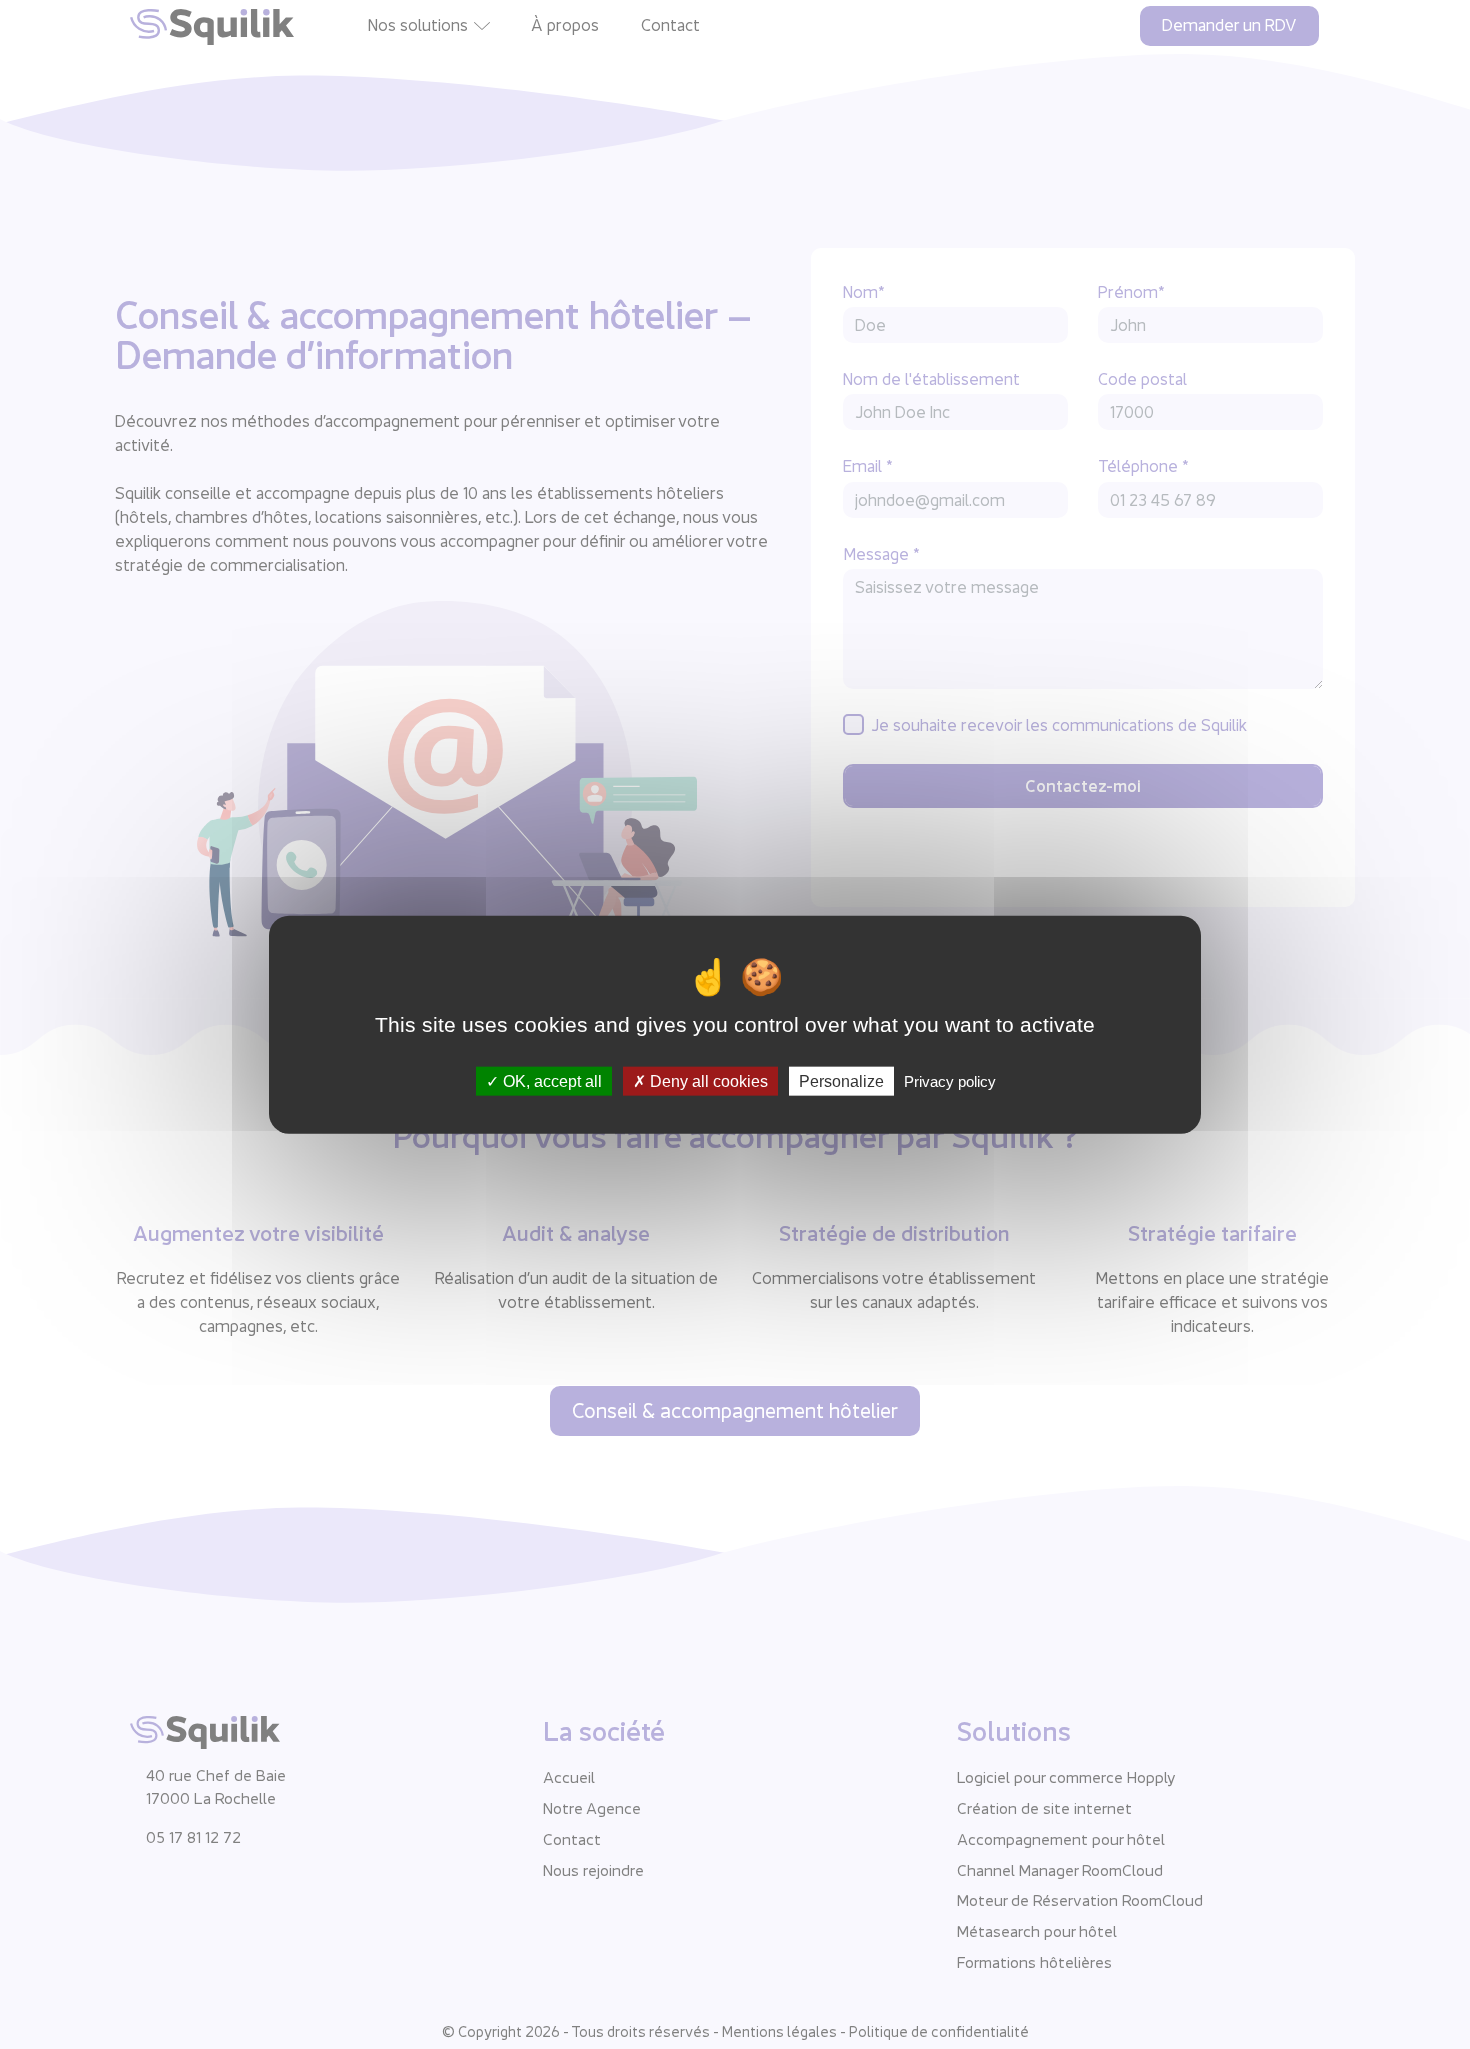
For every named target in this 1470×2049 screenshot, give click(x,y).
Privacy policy (950, 1081)
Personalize (841, 1081)
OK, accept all (550, 1081)
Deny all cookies (707, 1081)
